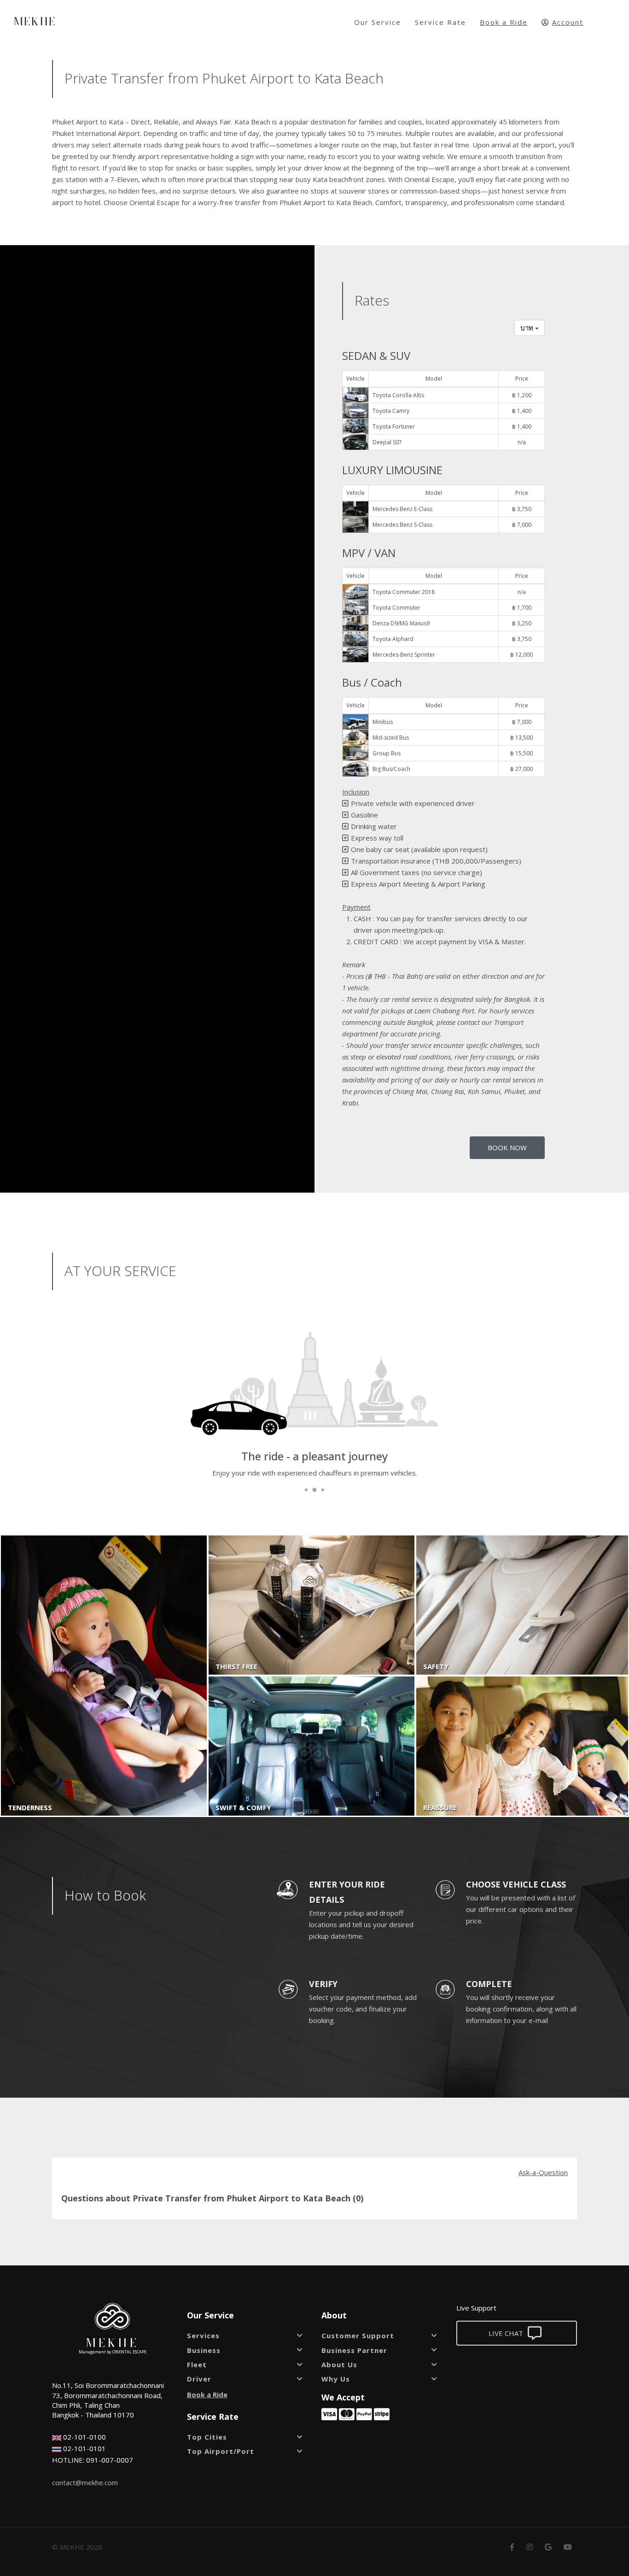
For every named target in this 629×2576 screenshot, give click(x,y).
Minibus (383, 722)
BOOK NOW (507, 1147)
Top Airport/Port (221, 2451)
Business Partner (354, 2350)
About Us (339, 2364)
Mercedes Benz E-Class (402, 509)
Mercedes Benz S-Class (402, 525)
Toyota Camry (391, 411)
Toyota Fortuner (394, 426)
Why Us (336, 2379)
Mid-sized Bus (391, 738)
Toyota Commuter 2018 (404, 592)
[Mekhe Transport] (113, 2315)
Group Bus (387, 753)
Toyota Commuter (396, 608)
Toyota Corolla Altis (398, 395)
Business (204, 2350)
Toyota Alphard (393, 639)
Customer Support (358, 2335)
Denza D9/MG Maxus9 (401, 623)
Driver (199, 2379)
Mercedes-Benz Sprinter (404, 655)
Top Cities (207, 2437)
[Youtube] (568, 2547)
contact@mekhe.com (85, 2482)
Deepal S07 (387, 442)
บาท (528, 328)
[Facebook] (512, 2547)
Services (203, 2335)
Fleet (197, 2364)
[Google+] (548, 2547)
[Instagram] (530, 2547)
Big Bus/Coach (391, 769)
